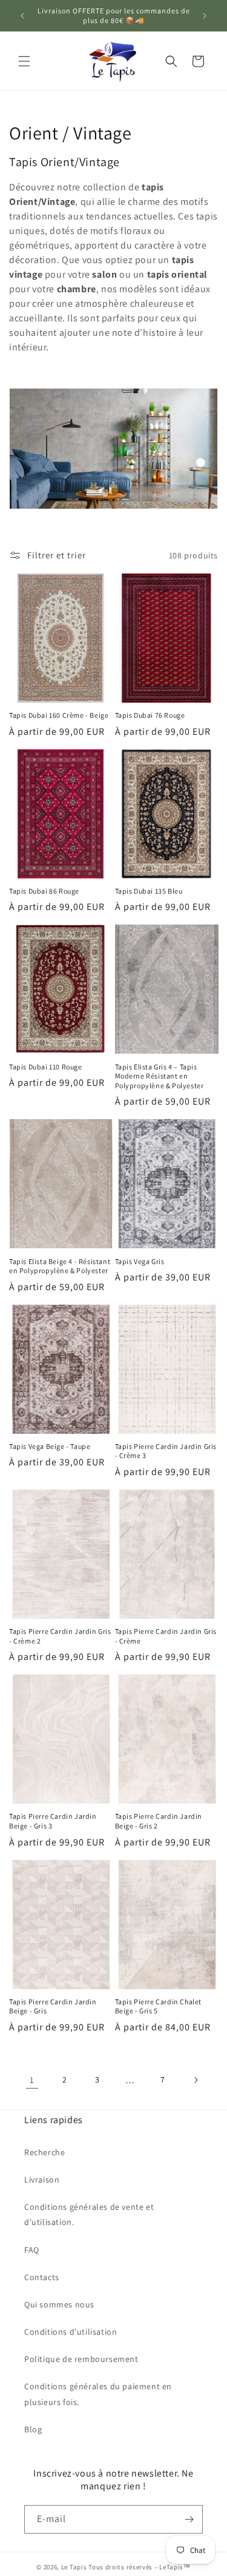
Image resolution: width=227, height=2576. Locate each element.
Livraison (42, 2180)
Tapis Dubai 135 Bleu (149, 891)
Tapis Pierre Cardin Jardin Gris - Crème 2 (60, 1636)
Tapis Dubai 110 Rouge (46, 1067)
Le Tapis (75, 2567)
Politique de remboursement (81, 2359)
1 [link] (32, 2080)
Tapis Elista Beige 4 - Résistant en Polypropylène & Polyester (60, 1266)
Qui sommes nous (59, 2304)
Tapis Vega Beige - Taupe (50, 1446)
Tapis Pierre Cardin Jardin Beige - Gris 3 (53, 1821)
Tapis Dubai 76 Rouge (150, 715)
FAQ (32, 2250)
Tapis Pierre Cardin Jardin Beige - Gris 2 (159, 1821)
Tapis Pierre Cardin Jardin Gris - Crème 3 (166, 1451)
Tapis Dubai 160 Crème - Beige (59, 715)
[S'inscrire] (189, 2519)
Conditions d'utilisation (71, 2332)
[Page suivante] (196, 2080)
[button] (24, 61)
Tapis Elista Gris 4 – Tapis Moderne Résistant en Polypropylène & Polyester (160, 1076)
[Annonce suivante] (205, 16)
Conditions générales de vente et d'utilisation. (89, 2214)
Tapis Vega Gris (140, 1261)
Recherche (44, 2152)
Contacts (42, 2277)
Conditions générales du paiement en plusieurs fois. (98, 2394)
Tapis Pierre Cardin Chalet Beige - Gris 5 (159, 2006)
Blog (33, 2429)
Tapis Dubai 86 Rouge (44, 891)
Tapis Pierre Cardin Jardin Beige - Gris (53, 2006)
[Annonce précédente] (22, 16)
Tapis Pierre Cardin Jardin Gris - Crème (166, 1636)
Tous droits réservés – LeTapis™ (140, 2567)
